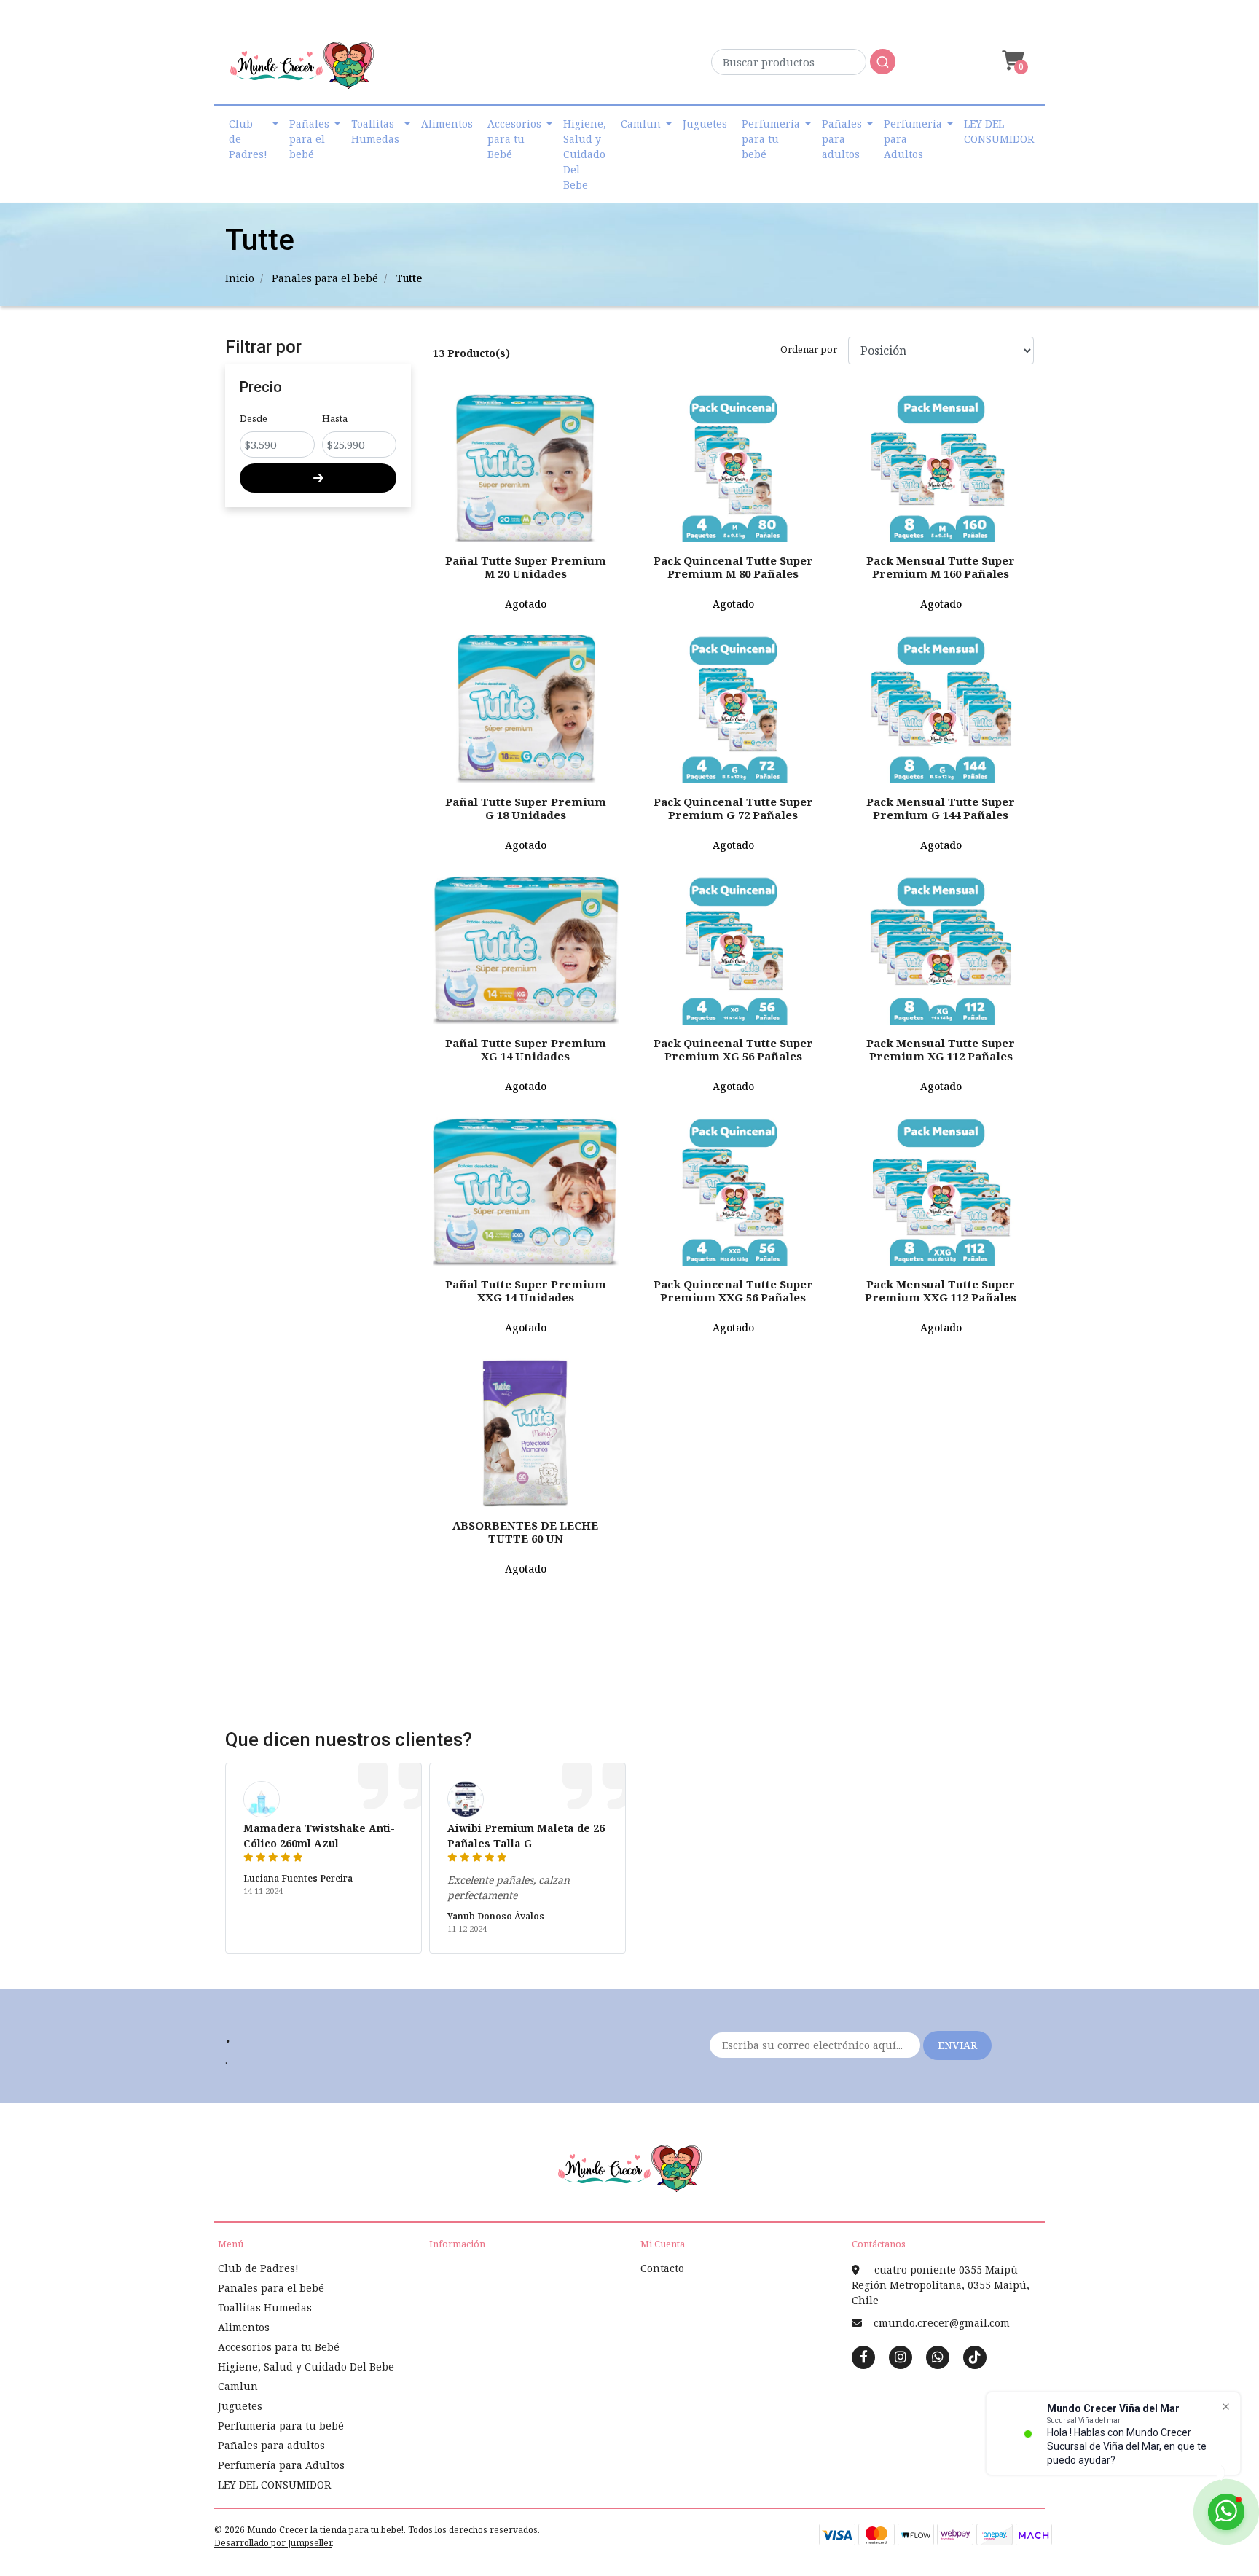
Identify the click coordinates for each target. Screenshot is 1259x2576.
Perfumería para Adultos (913, 139)
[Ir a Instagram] (901, 2357)
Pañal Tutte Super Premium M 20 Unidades (526, 567)
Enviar (957, 2045)
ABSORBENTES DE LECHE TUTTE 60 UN (525, 1532)
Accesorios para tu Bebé (514, 139)
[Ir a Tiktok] (975, 2357)
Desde (254, 418)
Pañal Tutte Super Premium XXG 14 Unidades (526, 1291)
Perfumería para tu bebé (771, 139)
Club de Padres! (248, 139)
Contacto (662, 2268)
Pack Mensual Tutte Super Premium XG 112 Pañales (941, 1049)
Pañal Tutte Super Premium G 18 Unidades (526, 808)
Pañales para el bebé (309, 139)
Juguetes (705, 124)
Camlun (641, 124)
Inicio (240, 278)
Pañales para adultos (842, 139)
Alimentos (447, 124)
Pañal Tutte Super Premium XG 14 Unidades (526, 1049)
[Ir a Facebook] (863, 2356)
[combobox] (803, 66)
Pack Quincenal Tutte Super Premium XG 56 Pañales (733, 1049)
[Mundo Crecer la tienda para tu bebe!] (302, 70)
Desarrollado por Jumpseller (273, 2543)
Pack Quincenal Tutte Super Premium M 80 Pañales (733, 567)
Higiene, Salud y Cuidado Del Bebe (585, 154)
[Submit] (883, 62)
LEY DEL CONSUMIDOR (999, 131)
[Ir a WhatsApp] (938, 2357)
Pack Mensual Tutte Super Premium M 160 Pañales (941, 567)
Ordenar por (809, 349)
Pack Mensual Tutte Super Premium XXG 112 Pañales (941, 1291)
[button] (1011, 61)
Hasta (335, 418)
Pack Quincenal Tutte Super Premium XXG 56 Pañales (733, 1291)
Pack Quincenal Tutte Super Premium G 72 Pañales (733, 808)
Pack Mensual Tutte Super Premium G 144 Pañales (941, 808)
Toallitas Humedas (375, 131)
